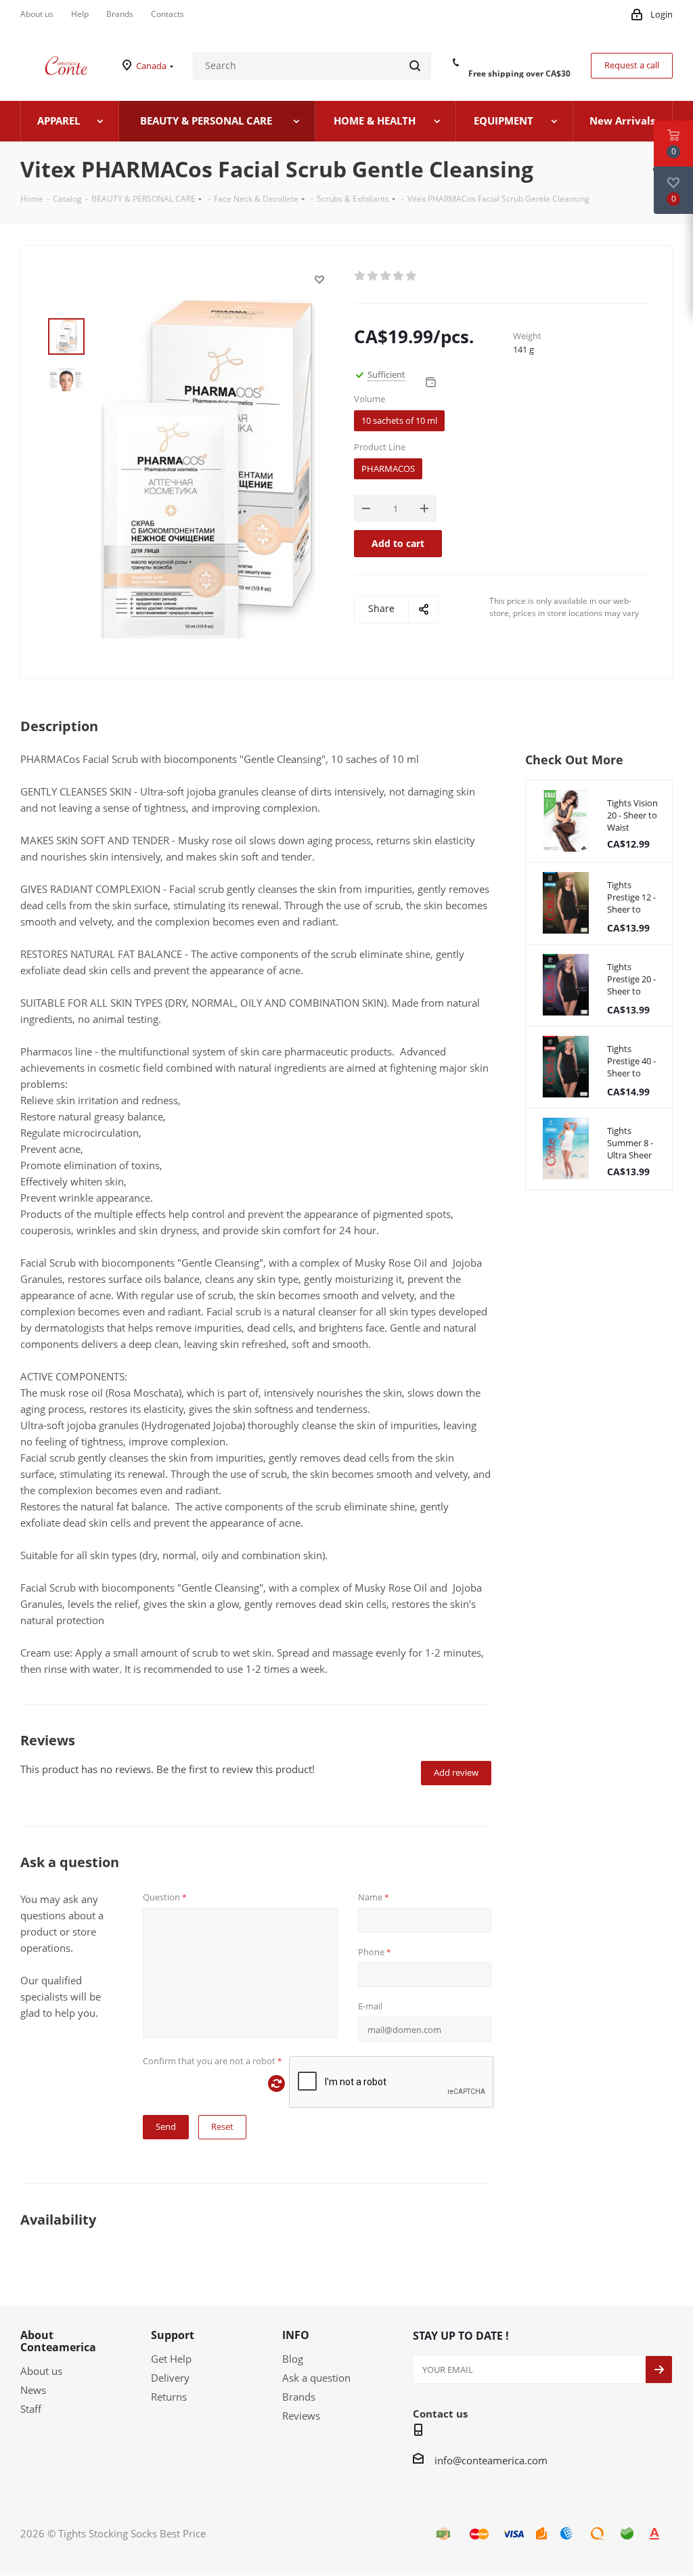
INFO (296, 2335)
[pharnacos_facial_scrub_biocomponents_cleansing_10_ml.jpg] (208, 468)
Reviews (301, 2416)
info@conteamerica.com (491, 2460)
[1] (360, 276)
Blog (293, 2359)
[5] (412, 276)
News (33, 2390)
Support (173, 2335)
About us (41, 2371)
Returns (169, 2397)
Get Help (171, 2359)
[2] (373, 276)
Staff (31, 2409)
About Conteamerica (58, 2341)
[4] (399, 276)
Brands (299, 2397)
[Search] (415, 66)
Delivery (170, 2378)
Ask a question (316, 2378)
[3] (386, 276)
